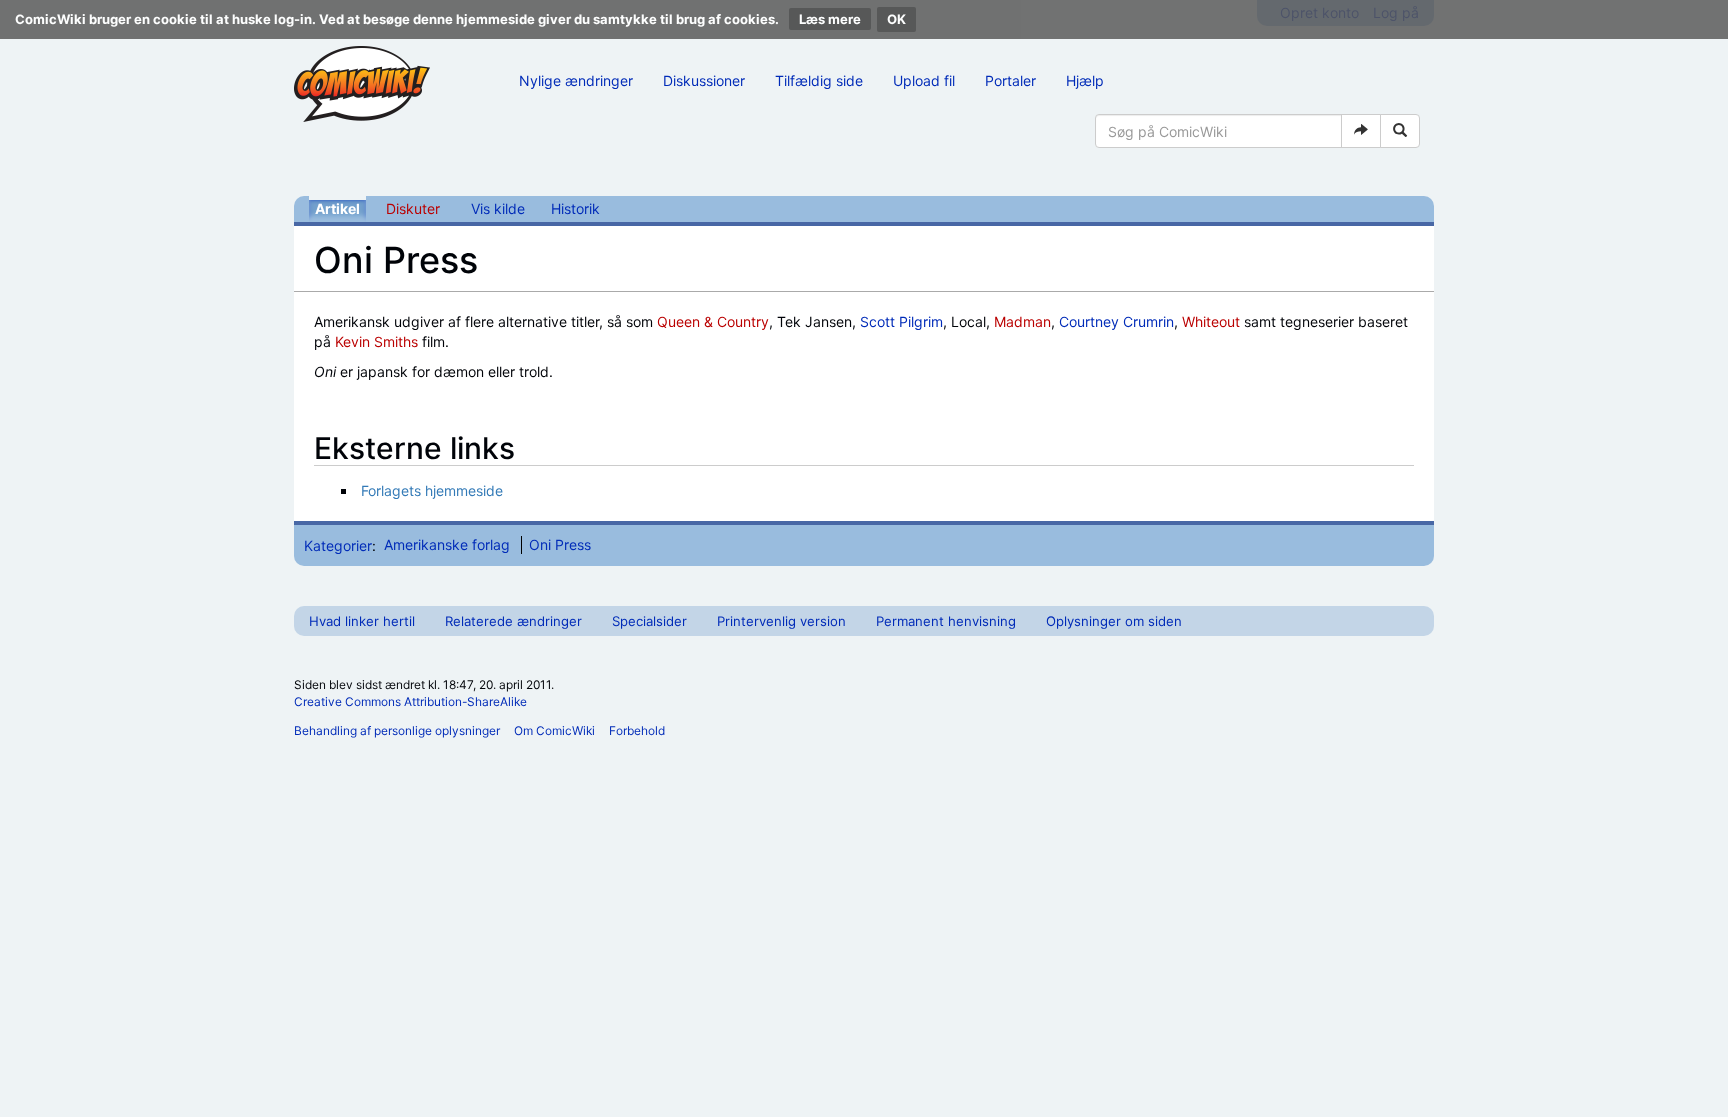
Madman (1022, 321)
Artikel (337, 208)
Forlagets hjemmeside (432, 490)
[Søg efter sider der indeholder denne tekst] (1400, 131)
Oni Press (560, 544)
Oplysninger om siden (1114, 621)
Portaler (1010, 80)
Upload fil (924, 80)
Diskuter (413, 208)
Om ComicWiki (554, 730)
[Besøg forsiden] (362, 84)
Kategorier (338, 544)
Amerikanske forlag (447, 544)
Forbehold (637, 730)
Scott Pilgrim (901, 321)
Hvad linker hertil (362, 621)
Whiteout (1211, 321)
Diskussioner (704, 80)
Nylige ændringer (576, 80)
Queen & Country (713, 321)
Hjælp (1085, 80)
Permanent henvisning (946, 621)
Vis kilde (498, 208)
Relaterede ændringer (513, 621)
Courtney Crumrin (1116, 321)
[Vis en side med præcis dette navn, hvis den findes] (1361, 131)
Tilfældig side (819, 80)
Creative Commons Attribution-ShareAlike (410, 701)
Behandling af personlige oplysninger (397, 730)
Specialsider (649, 621)
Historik (575, 208)
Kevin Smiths (376, 341)
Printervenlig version (781, 621)
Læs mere (830, 19)
